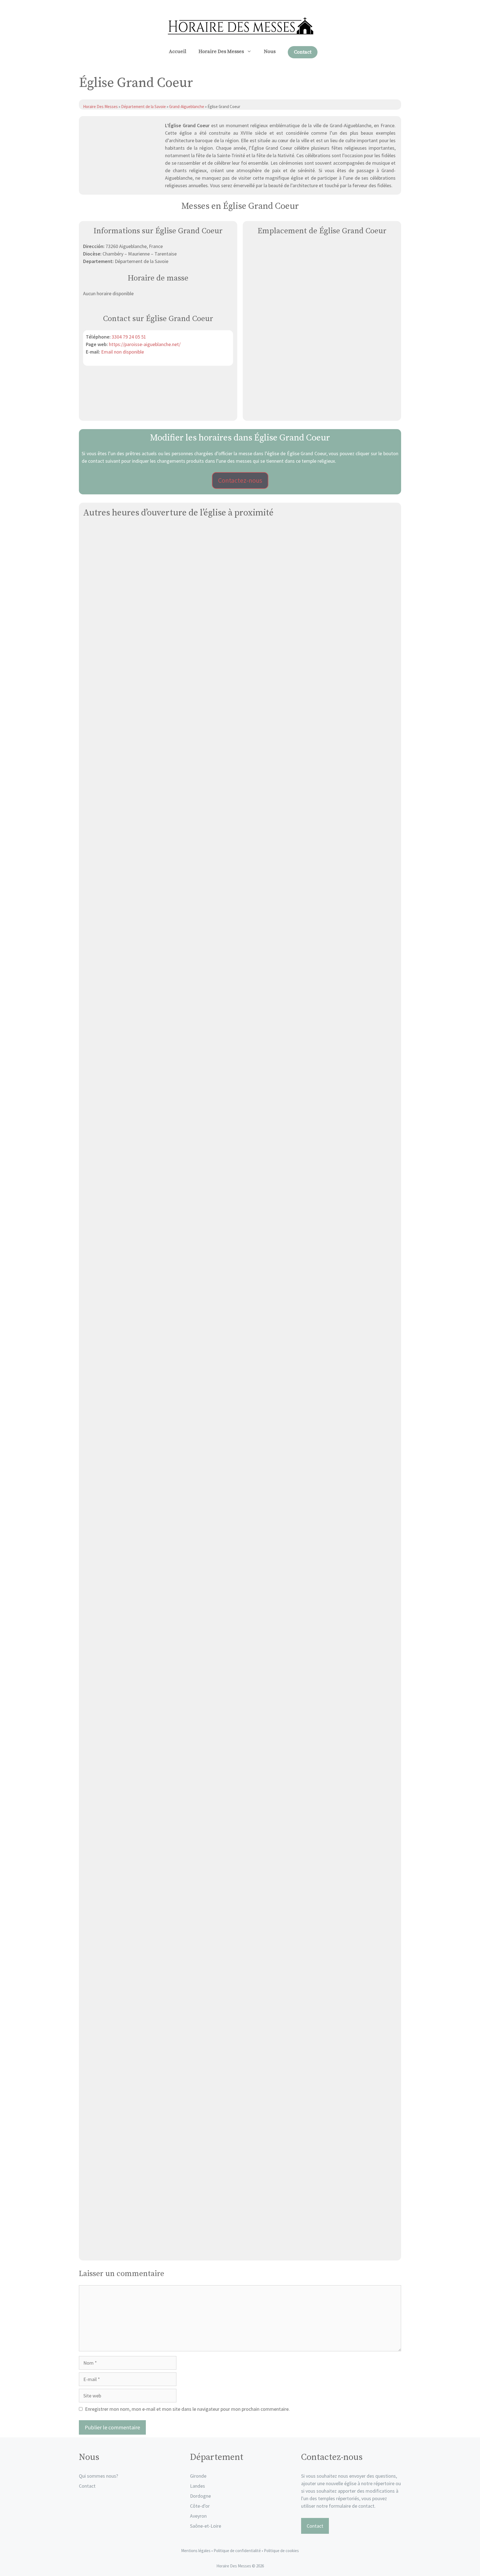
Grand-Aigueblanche (187, 107)
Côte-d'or (200, 2506)
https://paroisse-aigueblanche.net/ (145, 344)
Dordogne (200, 2496)
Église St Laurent (240, 1480)
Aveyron (198, 2516)
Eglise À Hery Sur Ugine (240, 1096)
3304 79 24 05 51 (129, 337)
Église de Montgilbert (240, 903)
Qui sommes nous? (98, 2476)
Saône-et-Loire (206, 2526)
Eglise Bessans (240, 2250)
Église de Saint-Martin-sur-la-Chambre (240, 1288)
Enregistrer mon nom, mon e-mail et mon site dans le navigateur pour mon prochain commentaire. (187, 2409)
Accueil (178, 52)
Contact (303, 52)
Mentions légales (196, 2551)
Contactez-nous (240, 480)
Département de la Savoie (143, 107)
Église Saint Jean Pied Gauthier (240, 1865)
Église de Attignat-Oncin (240, 2057)
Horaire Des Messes (221, 52)
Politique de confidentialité (238, 2551)
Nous (270, 52)
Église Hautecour (240, 711)
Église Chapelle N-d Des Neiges (240, 1673)
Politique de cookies (281, 2551)
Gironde (198, 2476)
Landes (197, 2486)
